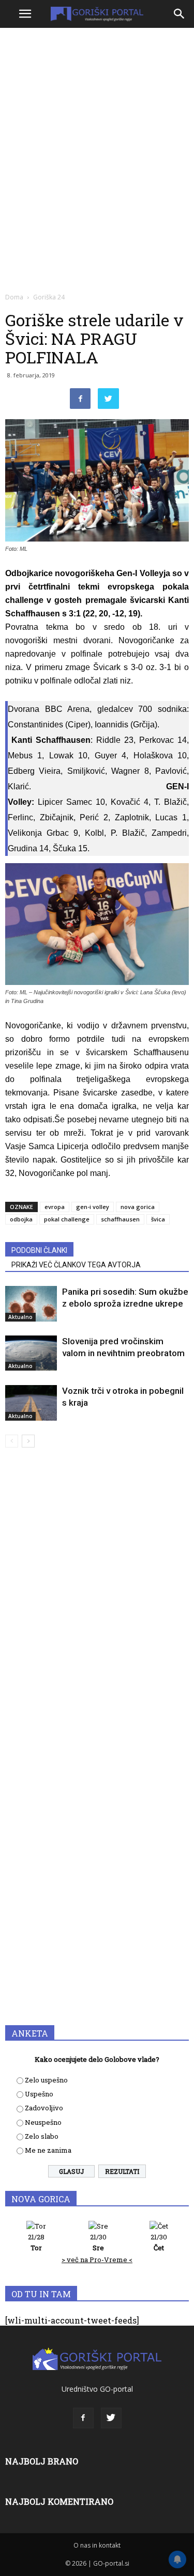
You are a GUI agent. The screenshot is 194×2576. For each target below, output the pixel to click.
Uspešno (39, 2094)
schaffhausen (120, 1219)
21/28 (36, 2242)
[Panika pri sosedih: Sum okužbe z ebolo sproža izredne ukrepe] (31, 1304)
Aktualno (20, 1317)
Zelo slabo (42, 2136)
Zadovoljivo (44, 2108)
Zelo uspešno (46, 2080)
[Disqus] (97, 1604)
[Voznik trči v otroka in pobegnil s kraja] (31, 1403)
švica (158, 1219)
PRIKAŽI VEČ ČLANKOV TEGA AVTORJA (76, 1265)
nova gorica (138, 1207)
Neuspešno (43, 2122)
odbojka (21, 1219)
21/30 (98, 2242)
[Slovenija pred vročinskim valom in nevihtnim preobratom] (31, 1353)
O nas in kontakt (97, 2545)
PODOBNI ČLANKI (39, 1250)
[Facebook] (83, 2418)
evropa (55, 1207)
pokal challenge (67, 1219)
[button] (180, 14)
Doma (14, 297)
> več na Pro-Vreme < (97, 2260)
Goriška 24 (49, 297)
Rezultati (122, 2171)
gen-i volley (93, 1207)
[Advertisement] (97, 133)
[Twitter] (111, 2418)
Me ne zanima (48, 2150)
